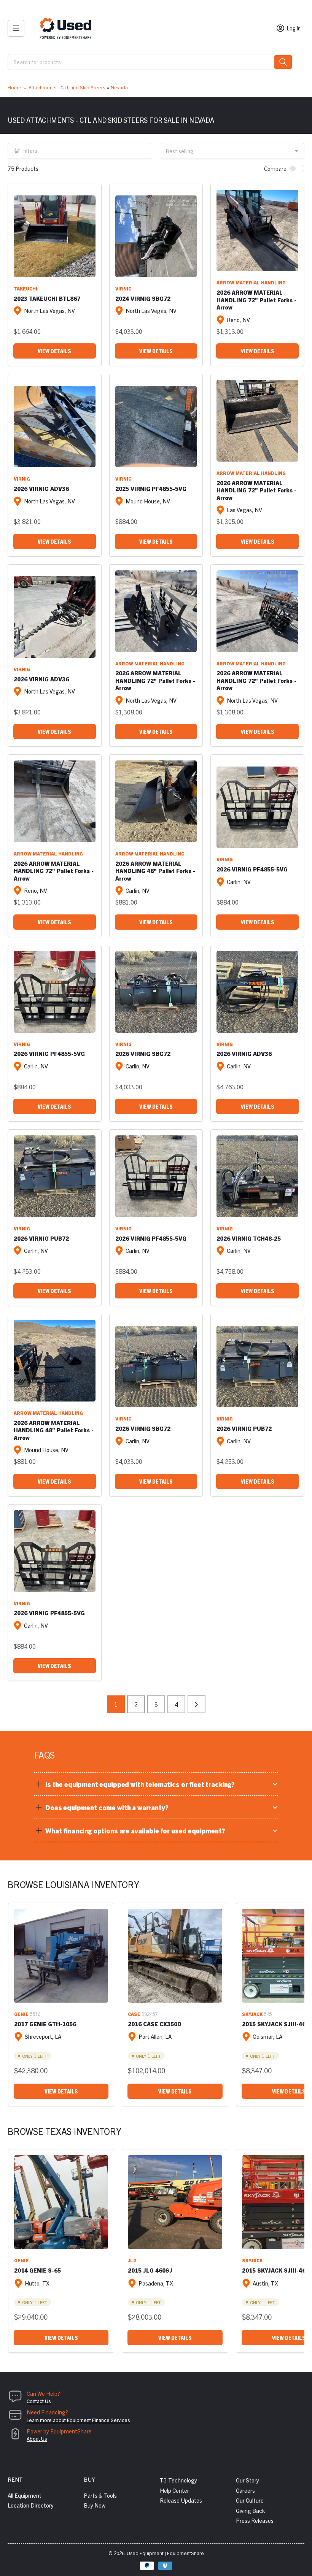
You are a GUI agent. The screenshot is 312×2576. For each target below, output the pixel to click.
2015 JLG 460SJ (150, 2270)
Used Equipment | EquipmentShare (165, 2553)
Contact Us (39, 2401)
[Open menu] (16, 28)
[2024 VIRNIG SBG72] (156, 236)
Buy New (95, 2505)
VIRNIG (123, 288)
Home (14, 87)
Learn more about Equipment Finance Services (78, 2420)
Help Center (174, 2490)
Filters (30, 151)
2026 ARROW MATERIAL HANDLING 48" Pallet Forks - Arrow (155, 871)
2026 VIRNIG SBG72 (143, 1053)
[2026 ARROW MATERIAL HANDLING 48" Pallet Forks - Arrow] (156, 801)
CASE (134, 2014)
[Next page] (197, 1704)
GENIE (21, 2014)
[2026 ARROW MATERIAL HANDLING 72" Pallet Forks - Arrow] (257, 231)
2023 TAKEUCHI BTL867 (47, 298)
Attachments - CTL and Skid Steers (67, 87)
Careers (245, 2490)
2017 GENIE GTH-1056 (45, 2024)
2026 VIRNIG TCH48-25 (249, 1238)
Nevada (119, 87)
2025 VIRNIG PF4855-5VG (151, 488)
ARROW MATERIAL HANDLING (251, 282)
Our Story (248, 2480)
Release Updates (181, 2500)
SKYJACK (252, 2014)
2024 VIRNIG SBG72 (143, 298)
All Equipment (25, 2495)
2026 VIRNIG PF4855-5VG (252, 869)
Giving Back (250, 2510)
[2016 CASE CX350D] (175, 1956)
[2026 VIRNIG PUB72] (55, 1176)
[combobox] (150, 62)
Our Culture (250, 2500)
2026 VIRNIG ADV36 (41, 488)
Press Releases (255, 2520)
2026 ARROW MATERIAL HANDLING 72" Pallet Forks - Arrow (256, 300)
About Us (37, 2439)
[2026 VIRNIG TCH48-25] (257, 1176)
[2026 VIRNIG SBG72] (156, 992)
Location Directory (31, 2505)
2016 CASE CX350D (155, 2024)
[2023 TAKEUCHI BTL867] (55, 236)
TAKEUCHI (25, 288)
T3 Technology (178, 2480)
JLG (132, 2260)
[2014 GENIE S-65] (61, 2202)
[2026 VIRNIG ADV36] (55, 427)
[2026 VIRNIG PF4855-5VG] (257, 807)
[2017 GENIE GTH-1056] (61, 1956)
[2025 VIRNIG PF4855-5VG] (156, 427)
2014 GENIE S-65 (37, 2270)
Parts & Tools (100, 2495)
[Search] (283, 62)
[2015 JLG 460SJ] (175, 2202)
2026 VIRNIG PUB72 (41, 1238)
